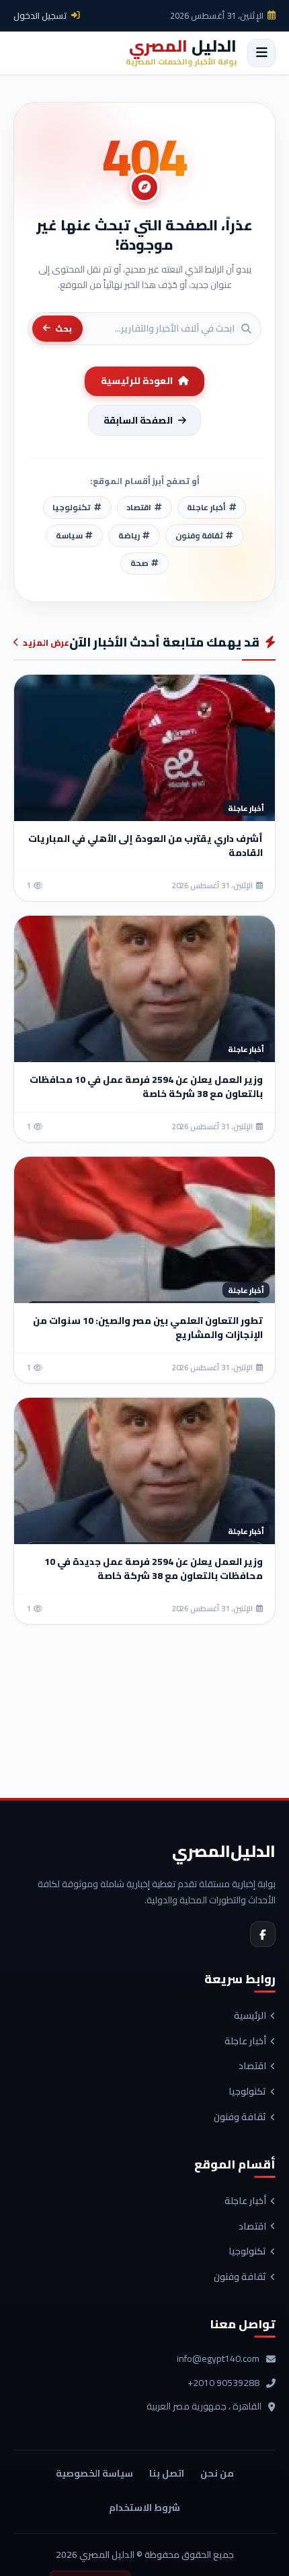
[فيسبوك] (263, 1934)
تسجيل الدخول (40, 15)
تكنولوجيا (247, 2092)
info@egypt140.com (218, 2359)
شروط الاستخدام (144, 2508)
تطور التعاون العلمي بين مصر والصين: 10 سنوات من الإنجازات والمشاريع (148, 1328)
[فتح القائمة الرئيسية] (261, 53)
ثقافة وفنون (240, 2117)
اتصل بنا (167, 2473)
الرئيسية (250, 2016)
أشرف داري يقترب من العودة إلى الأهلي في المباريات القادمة (146, 846)
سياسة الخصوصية (94, 2473)
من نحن (217, 2473)
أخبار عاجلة (245, 2042)
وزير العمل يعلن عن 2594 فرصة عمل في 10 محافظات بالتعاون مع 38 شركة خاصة (146, 1087)
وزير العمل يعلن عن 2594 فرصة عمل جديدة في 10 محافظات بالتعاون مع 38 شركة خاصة (154, 1569)
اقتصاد (252, 2066)
